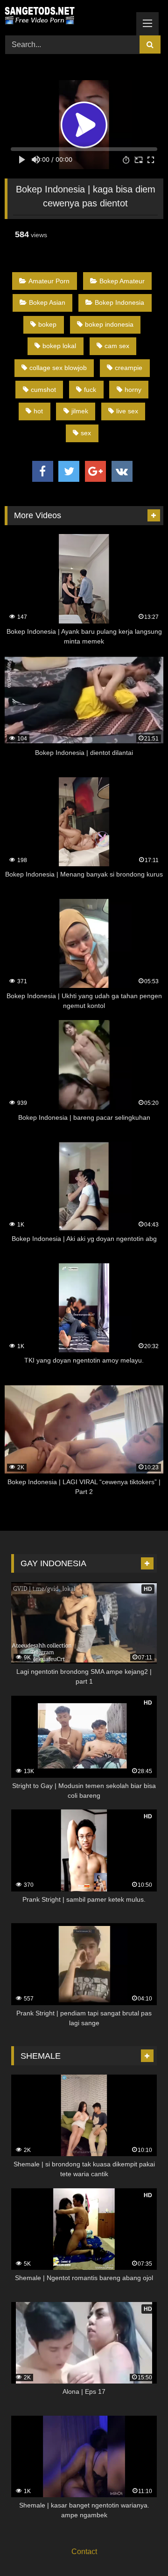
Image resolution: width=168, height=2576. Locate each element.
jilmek (80, 411)
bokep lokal (59, 346)
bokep (47, 324)
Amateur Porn (49, 281)
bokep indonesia (109, 324)
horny (133, 390)
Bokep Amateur (122, 281)
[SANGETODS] (69, 16)
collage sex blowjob (58, 368)
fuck (90, 390)
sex (86, 433)
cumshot (43, 390)
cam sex (117, 346)
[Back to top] (139, 2548)
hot (38, 411)
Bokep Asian (47, 302)
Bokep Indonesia (119, 302)
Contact (84, 2552)
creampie (129, 368)
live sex (127, 411)
